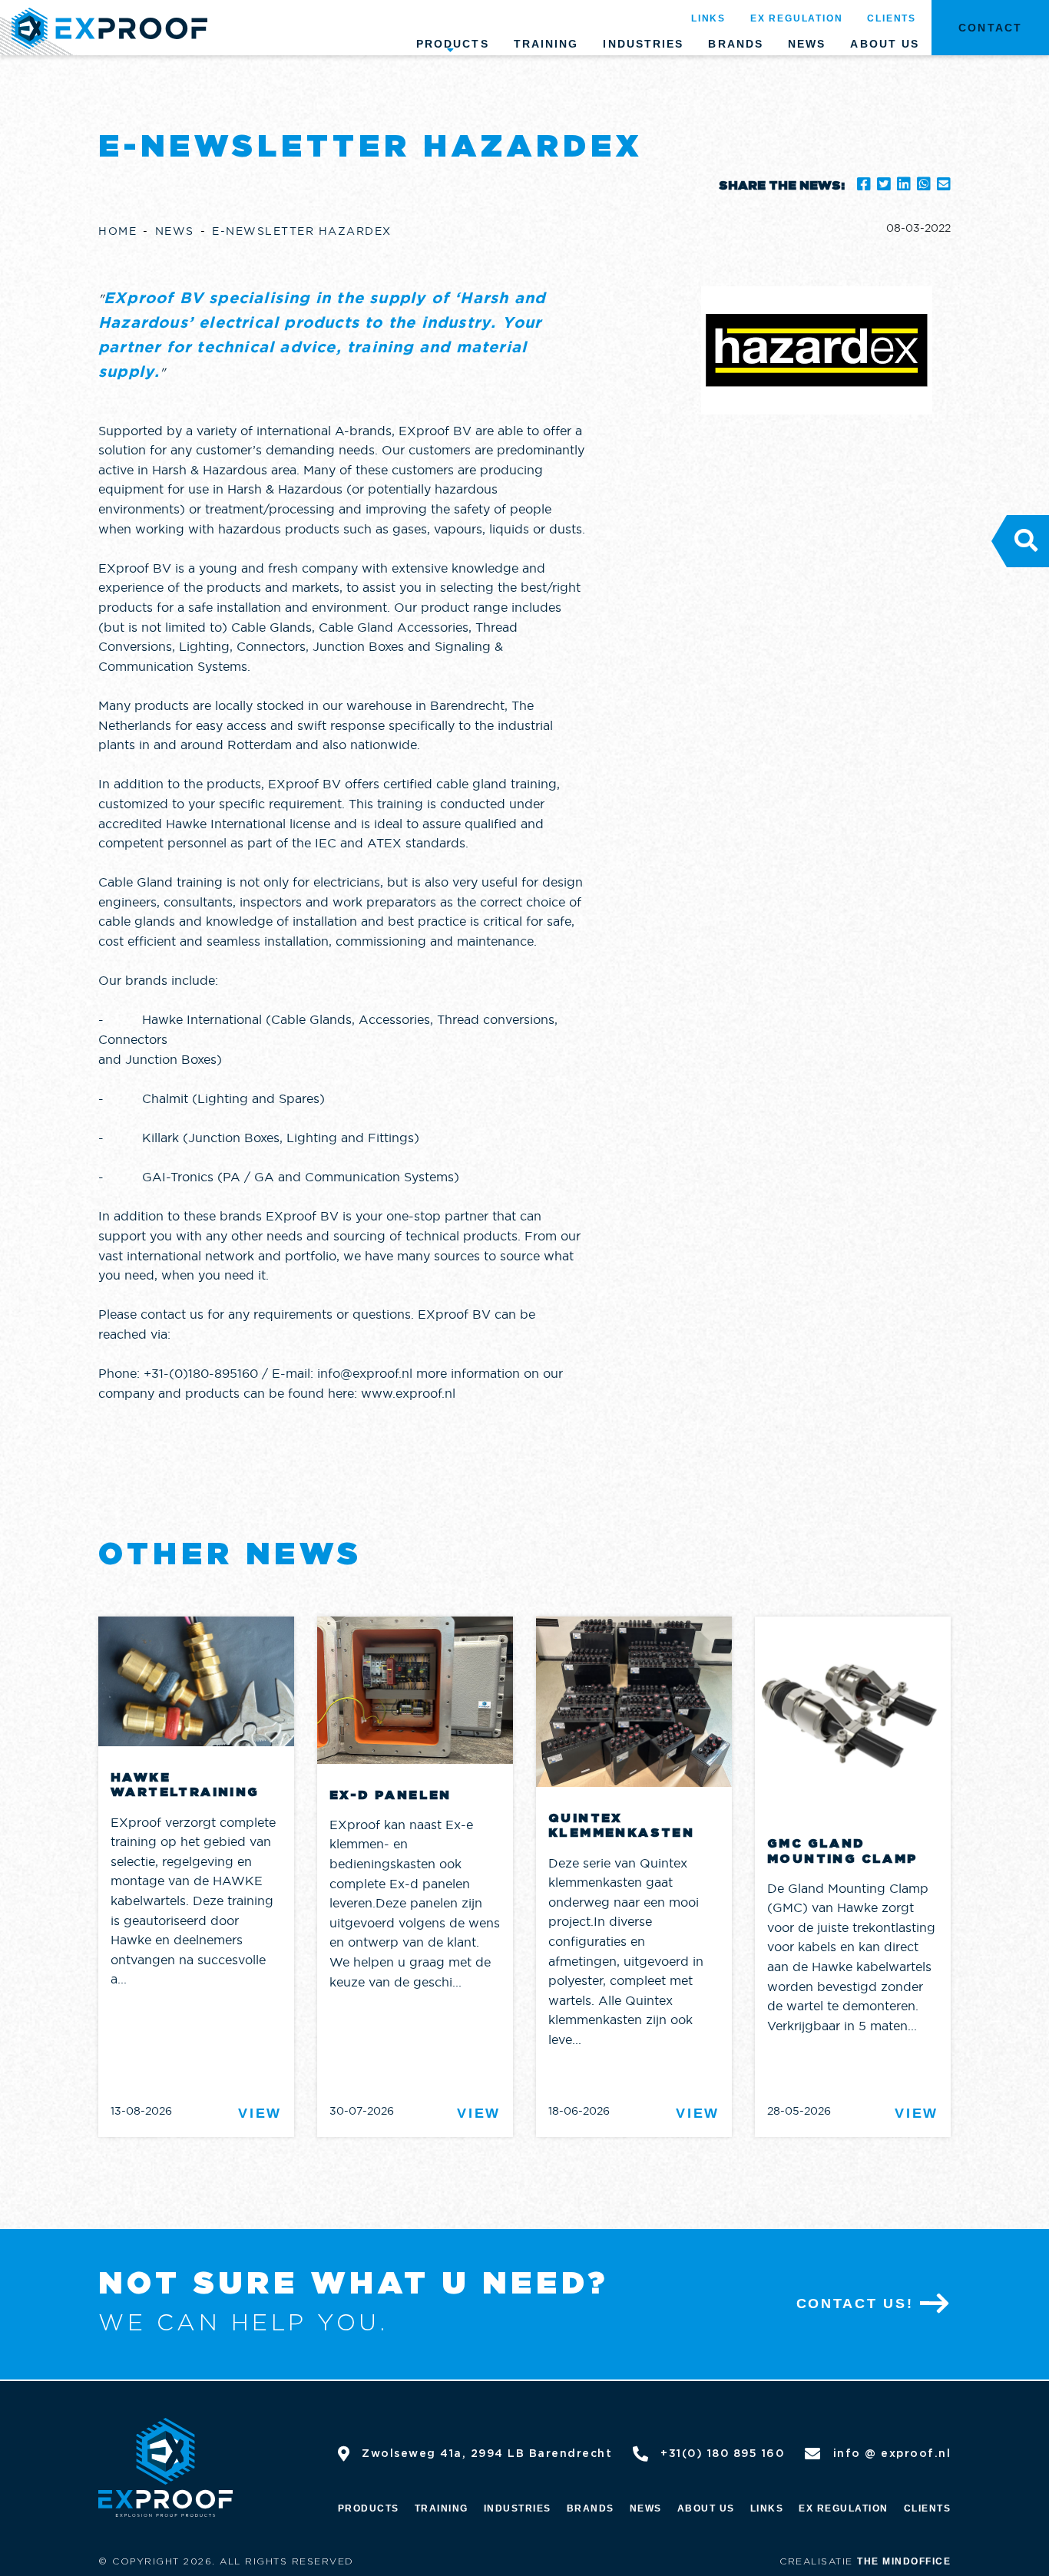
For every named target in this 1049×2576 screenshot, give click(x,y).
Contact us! (855, 2304)
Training (546, 44)
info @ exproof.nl (892, 2454)
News (807, 44)
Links (708, 18)
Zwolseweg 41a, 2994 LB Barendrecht (487, 2454)
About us (885, 44)
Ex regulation (796, 18)
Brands (736, 44)
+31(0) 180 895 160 (722, 2454)
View (260, 2113)
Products (453, 44)
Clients (892, 18)
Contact (990, 28)
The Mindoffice (904, 2561)
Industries (643, 44)
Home (117, 231)
